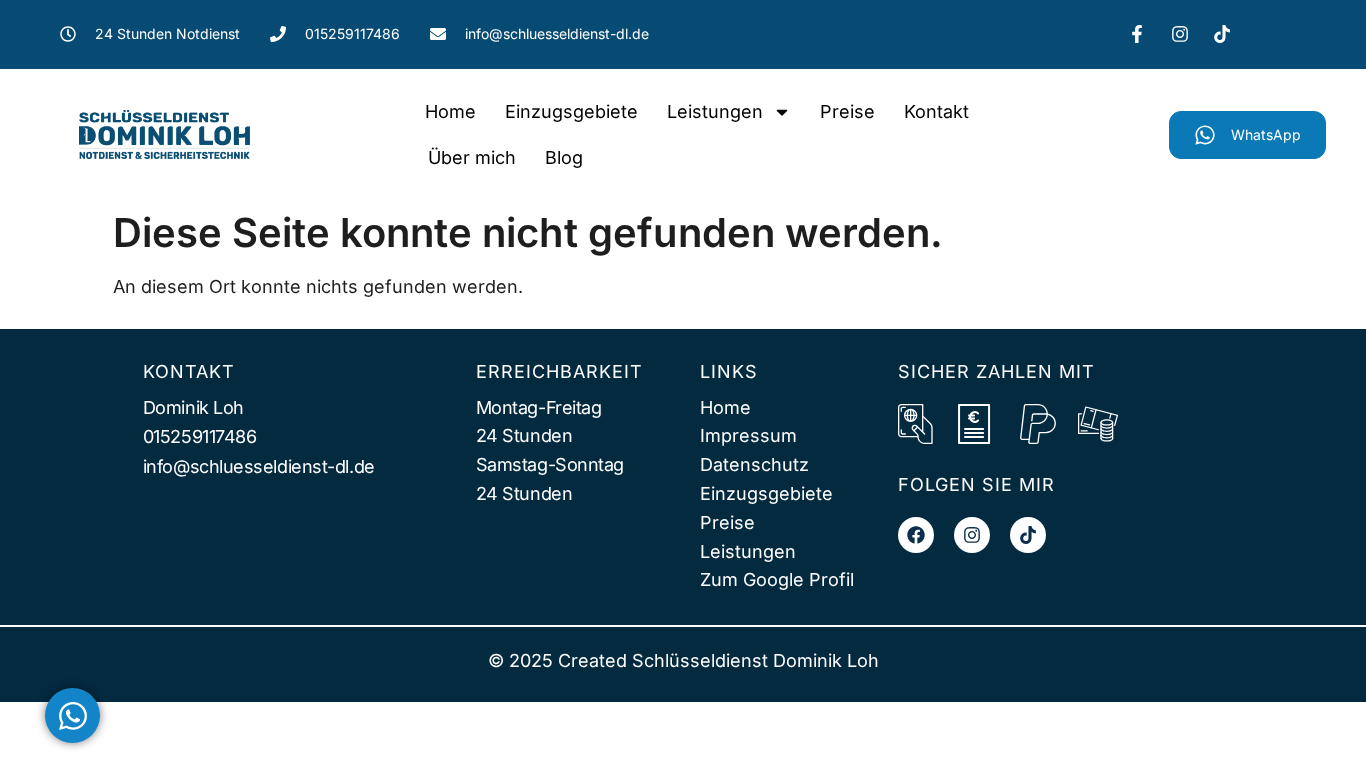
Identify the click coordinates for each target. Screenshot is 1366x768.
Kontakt (936, 111)
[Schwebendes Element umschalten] (72, 715)
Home (450, 111)
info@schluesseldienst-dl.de (259, 466)
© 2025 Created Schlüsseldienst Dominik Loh (683, 660)
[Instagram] (972, 535)
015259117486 (200, 436)
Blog (564, 157)
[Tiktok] (1028, 535)
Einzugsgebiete (571, 111)
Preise (847, 111)
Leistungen (715, 111)
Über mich (472, 157)
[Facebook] (916, 535)
